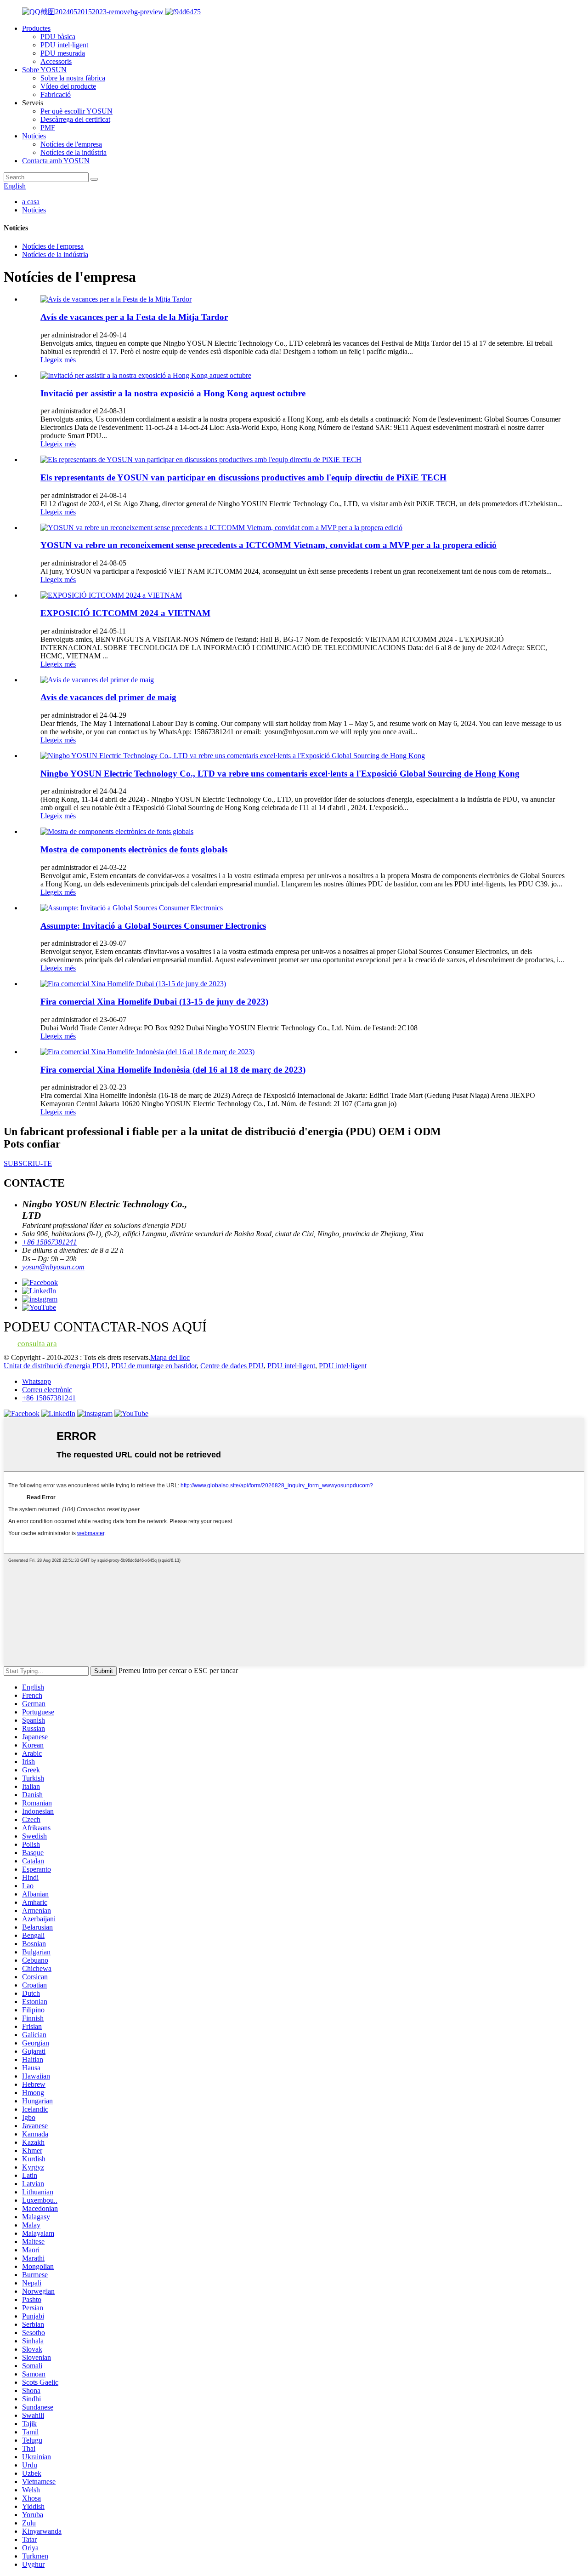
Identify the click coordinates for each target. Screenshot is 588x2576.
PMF (48, 128)
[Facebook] (22, 1414)
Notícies (34, 136)
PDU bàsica (58, 37)
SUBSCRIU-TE (28, 1163)
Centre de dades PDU (232, 1366)
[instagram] (95, 1414)
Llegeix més (58, 360)
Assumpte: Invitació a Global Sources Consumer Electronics (153, 926)
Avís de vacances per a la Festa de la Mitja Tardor (134, 317)
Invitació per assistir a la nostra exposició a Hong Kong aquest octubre (173, 393)
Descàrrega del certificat (75, 119)
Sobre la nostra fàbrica (73, 78)
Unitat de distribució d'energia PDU (56, 1366)
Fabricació (56, 94)
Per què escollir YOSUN (76, 111)
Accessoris (56, 61)
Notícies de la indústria (73, 152)
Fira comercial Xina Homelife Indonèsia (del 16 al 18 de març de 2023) (173, 1070)
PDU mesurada (63, 53)
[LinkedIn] (58, 1414)
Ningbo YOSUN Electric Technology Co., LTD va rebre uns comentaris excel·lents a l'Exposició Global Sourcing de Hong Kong (280, 774)
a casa (31, 202)
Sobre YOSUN (44, 70)
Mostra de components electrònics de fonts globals (134, 849)
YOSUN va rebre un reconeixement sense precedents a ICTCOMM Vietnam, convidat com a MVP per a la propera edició (269, 545)
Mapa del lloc (170, 1357)
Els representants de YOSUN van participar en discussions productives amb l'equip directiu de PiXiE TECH (243, 477)
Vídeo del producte (68, 86)
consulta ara (37, 1344)
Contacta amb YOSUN (56, 161)
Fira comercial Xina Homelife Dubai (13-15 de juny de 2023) (154, 1002)
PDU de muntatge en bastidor (154, 1366)
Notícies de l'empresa (71, 144)
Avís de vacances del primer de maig (108, 697)
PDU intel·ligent (64, 45)
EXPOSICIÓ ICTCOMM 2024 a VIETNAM (125, 613)
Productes (36, 28)
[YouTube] (131, 1414)
